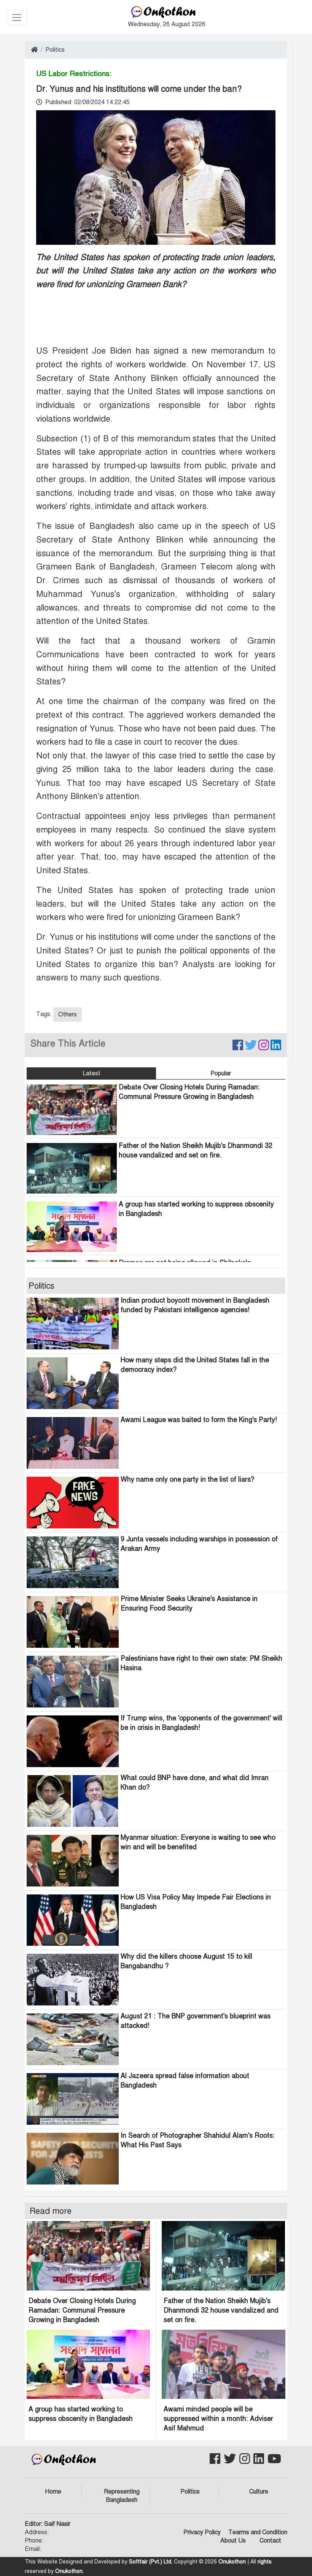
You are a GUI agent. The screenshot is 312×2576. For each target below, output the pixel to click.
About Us (233, 2541)
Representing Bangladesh (122, 2496)
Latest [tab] (92, 1073)
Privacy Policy (202, 2532)
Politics (55, 50)
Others (68, 1015)
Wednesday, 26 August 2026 (167, 24)
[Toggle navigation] (17, 17)
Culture (259, 2492)
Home (53, 2492)
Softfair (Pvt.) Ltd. (151, 2562)
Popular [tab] (221, 1073)
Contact (270, 2541)
